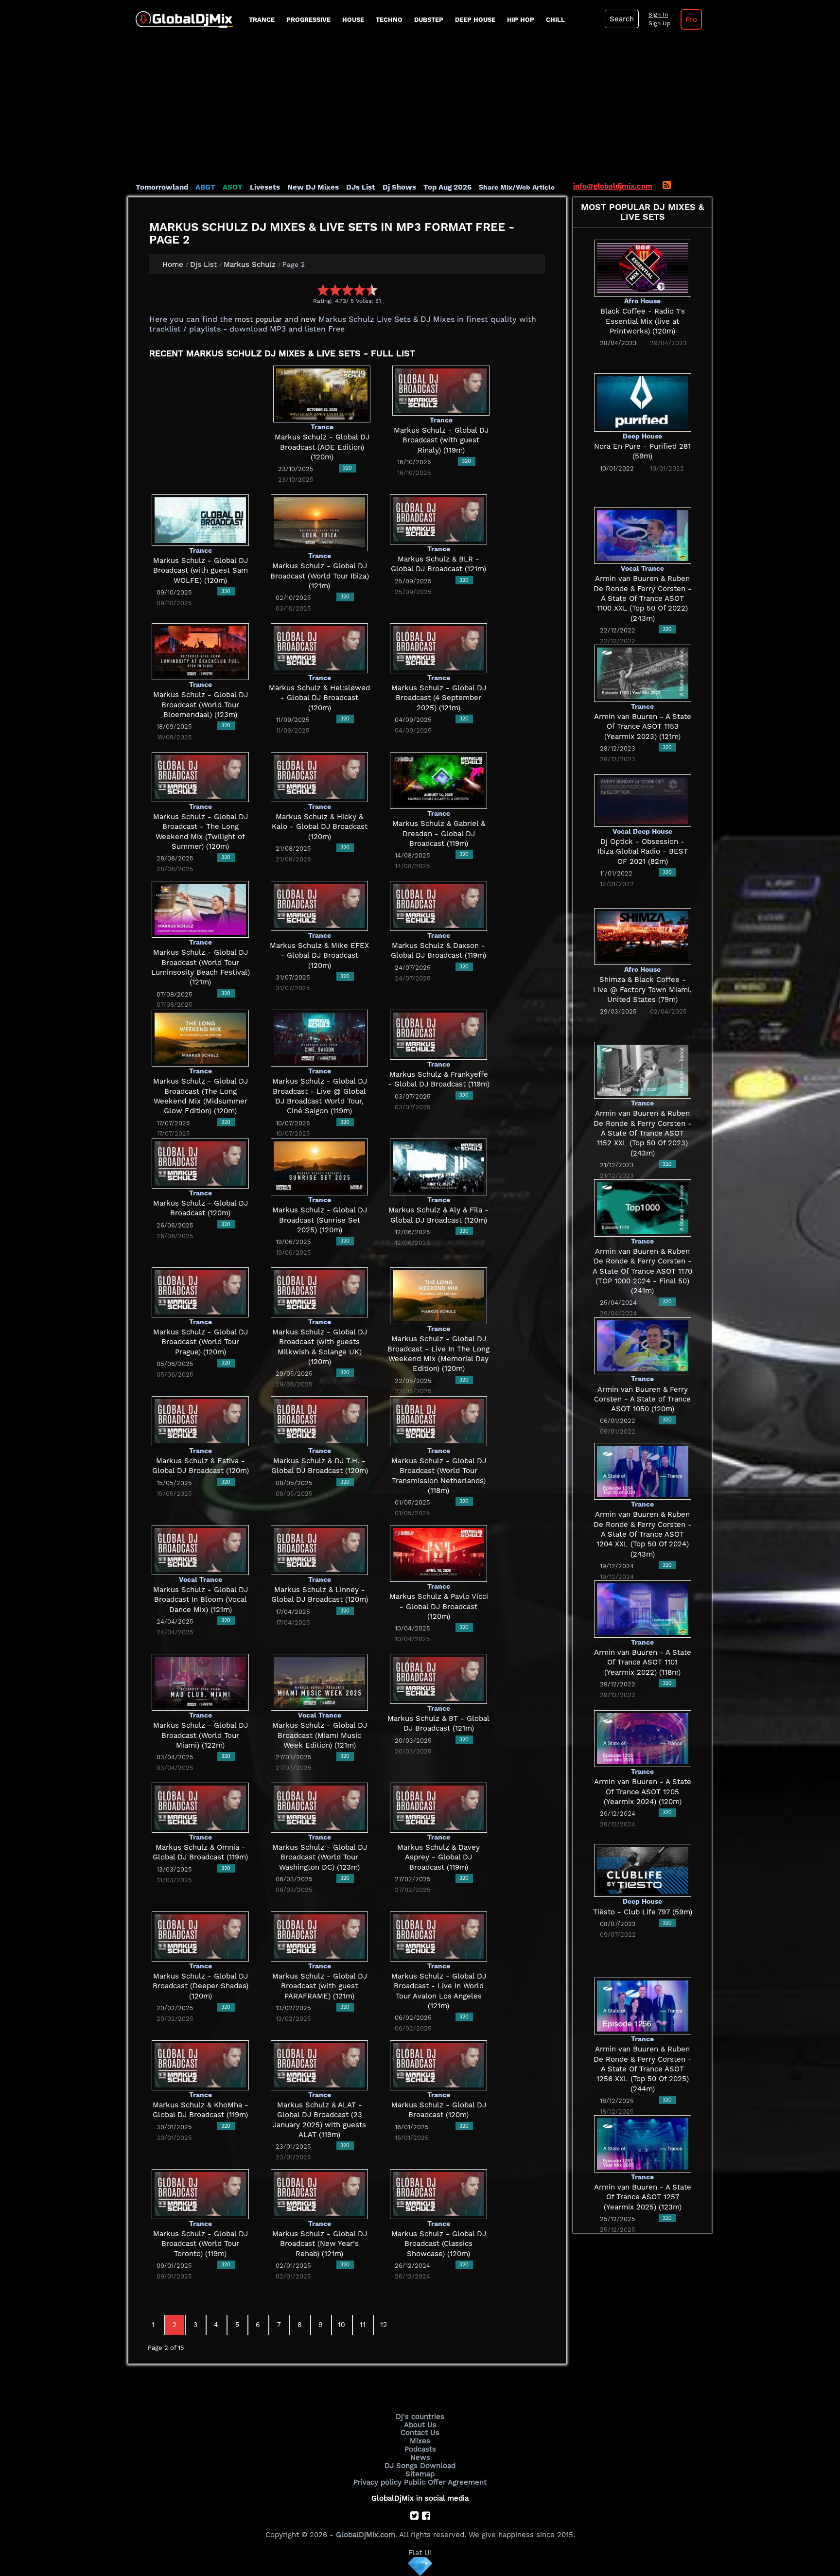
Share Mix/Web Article (517, 187)
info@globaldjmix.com (613, 186)
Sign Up (660, 23)
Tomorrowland (162, 187)
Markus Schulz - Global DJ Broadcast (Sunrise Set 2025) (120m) (320, 1220)
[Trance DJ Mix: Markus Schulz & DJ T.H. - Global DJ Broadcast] (319, 1420)
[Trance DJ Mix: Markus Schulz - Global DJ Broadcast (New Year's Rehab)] (319, 2193)
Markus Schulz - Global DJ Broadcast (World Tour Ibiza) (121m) (320, 576)
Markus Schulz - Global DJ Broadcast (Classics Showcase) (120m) (439, 2244)
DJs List (361, 187)
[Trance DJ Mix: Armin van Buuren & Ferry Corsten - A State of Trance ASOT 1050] (643, 1345)
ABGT (205, 187)
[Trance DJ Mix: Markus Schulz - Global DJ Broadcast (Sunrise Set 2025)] (319, 1166)
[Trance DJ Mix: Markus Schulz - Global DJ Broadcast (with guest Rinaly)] (441, 390)
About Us (420, 2425)
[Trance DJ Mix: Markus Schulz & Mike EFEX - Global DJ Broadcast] (319, 905)
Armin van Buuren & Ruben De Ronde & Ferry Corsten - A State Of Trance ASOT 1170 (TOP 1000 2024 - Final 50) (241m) (642, 1271)
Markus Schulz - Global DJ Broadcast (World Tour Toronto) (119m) (201, 2244)
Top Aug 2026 (447, 187)
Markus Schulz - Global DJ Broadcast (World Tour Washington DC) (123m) (320, 1857)
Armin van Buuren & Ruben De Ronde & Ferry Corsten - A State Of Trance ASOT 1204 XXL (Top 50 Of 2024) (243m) (643, 1534)
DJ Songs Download (420, 2466)
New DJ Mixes (313, 187)
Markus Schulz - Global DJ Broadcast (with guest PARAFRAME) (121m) (320, 1986)
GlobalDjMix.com (366, 2535)
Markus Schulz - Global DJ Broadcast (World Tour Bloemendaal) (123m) (201, 705)
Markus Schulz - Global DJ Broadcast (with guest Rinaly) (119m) (441, 440)
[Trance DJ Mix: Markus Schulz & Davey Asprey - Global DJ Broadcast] (438, 1807)
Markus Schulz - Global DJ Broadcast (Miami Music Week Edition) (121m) (320, 1735)
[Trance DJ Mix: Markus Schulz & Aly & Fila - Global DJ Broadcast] (438, 1166)
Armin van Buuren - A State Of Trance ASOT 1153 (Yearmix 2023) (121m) (643, 727)
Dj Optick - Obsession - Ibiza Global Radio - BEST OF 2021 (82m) (643, 851)
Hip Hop (521, 20)
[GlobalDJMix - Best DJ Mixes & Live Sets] (181, 16)
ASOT (233, 187)
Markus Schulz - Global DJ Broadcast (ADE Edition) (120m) (322, 447)
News (420, 2457)
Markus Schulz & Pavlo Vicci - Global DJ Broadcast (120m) (439, 1606)
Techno (389, 20)
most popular (258, 319)
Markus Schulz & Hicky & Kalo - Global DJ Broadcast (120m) (320, 827)
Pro (691, 19)
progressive (308, 20)
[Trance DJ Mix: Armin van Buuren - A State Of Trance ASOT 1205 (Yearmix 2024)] (643, 1738)
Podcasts (420, 2449)
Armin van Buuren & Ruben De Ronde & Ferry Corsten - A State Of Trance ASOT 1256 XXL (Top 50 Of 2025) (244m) (643, 2069)
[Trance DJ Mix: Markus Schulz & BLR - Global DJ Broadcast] (438, 519)
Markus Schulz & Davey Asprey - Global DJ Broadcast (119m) (438, 1857)
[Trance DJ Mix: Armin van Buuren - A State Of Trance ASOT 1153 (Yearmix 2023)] (643, 673)
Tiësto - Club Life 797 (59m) (643, 1912)
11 (363, 2325)
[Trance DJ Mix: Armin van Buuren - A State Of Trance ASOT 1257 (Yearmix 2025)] (643, 2143)
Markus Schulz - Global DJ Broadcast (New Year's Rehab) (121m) (320, 2244)
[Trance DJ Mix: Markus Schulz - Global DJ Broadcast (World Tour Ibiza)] (319, 522)
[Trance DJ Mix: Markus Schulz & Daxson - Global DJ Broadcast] (438, 905)
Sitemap (420, 2474)
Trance (262, 20)
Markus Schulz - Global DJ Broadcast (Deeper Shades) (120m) (201, 1986)
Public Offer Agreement (445, 2482)
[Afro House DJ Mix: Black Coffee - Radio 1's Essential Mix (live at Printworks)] (643, 267)
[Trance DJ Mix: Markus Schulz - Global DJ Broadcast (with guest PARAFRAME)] (319, 1936)
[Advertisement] (420, 109)
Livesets (265, 187)
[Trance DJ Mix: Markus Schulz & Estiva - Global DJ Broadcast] (200, 1420)
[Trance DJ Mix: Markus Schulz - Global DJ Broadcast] (200, 1163)
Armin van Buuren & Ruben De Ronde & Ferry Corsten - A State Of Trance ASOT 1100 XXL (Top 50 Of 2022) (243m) (643, 598)
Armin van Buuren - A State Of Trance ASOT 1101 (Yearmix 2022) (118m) (643, 1662)
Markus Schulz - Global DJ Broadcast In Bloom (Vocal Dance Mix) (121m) (201, 1600)
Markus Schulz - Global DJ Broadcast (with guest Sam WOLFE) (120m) (201, 570)
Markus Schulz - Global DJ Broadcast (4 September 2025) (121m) (439, 698)
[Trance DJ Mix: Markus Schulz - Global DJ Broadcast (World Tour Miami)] (200, 1682)
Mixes (420, 2441)
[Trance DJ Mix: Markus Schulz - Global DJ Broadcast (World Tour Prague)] (200, 1292)
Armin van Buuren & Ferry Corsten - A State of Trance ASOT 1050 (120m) (642, 1399)
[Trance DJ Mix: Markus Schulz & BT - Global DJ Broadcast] (438, 1678)
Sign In (658, 15)
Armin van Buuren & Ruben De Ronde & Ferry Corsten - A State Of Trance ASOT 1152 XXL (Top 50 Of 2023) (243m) (643, 1133)
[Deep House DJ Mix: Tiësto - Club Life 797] (643, 1870)
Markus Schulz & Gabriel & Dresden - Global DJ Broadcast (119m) (439, 833)
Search (622, 19)
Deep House (475, 20)
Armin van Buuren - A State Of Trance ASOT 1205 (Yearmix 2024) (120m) (643, 1792)
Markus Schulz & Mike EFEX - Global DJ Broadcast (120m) (319, 955)
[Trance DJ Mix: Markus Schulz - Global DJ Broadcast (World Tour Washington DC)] (319, 1807)
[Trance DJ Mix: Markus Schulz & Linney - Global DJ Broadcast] (319, 1549)
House (353, 20)
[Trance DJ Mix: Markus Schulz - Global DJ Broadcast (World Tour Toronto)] (200, 2193)
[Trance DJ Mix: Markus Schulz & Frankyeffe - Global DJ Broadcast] (438, 1034)
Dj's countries (420, 2417)
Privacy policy (377, 2482)
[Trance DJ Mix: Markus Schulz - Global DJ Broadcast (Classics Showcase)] (438, 2193)
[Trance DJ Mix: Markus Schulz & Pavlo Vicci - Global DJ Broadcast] (438, 1553)
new (308, 319)
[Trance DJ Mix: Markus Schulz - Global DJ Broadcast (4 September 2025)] (438, 648)
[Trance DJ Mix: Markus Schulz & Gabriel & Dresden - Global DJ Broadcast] (438, 780)
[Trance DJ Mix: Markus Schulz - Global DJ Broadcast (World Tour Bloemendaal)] (200, 651)
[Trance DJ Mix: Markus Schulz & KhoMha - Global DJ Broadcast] (200, 2065)
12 (384, 2325)
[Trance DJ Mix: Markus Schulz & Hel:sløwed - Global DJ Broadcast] (319, 648)
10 (341, 2325)
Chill (555, 20)
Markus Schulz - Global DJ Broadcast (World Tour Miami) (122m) (201, 1735)
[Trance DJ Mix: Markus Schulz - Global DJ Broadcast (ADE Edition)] (322, 393)
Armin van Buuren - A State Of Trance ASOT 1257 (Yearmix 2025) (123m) (643, 2197)
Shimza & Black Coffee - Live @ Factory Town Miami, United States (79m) (642, 990)
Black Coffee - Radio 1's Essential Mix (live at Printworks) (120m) (643, 321)
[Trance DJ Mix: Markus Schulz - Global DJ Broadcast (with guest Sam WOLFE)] (200, 519)
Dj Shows (399, 187)
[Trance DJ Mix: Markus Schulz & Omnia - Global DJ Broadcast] (200, 1807)
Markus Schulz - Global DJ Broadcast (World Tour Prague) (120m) (201, 1342)
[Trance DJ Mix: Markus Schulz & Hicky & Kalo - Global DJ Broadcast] (319, 776)
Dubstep (429, 20)
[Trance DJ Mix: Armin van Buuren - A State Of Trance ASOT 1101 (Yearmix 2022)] (643, 1609)
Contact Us (420, 2433)
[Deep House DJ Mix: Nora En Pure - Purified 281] (643, 402)
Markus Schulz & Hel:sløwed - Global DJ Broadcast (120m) (319, 698)
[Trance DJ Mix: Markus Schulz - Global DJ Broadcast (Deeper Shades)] (200, 1936)
